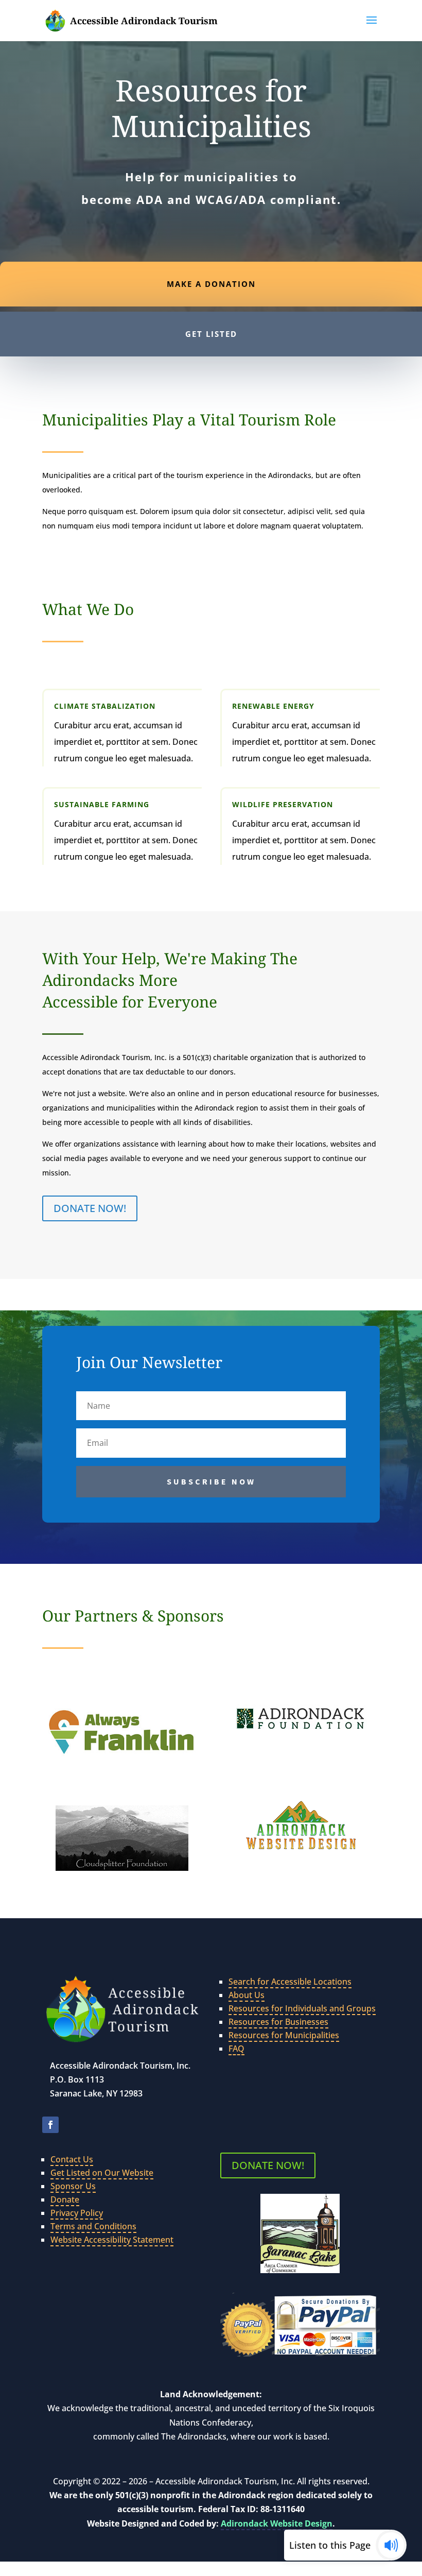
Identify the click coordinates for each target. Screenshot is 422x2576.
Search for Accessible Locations (290, 1982)
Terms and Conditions (93, 2226)
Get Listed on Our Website (102, 2173)
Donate (65, 2199)
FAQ (236, 2049)
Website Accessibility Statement (112, 2240)
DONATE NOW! (90, 1208)
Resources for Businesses (278, 2022)
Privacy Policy (77, 2213)
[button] (372, 27)
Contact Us (72, 2159)
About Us (247, 1995)
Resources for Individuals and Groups (302, 2008)
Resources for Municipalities (284, 2035)
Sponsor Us (73, 2186)
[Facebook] (50, 2125)
